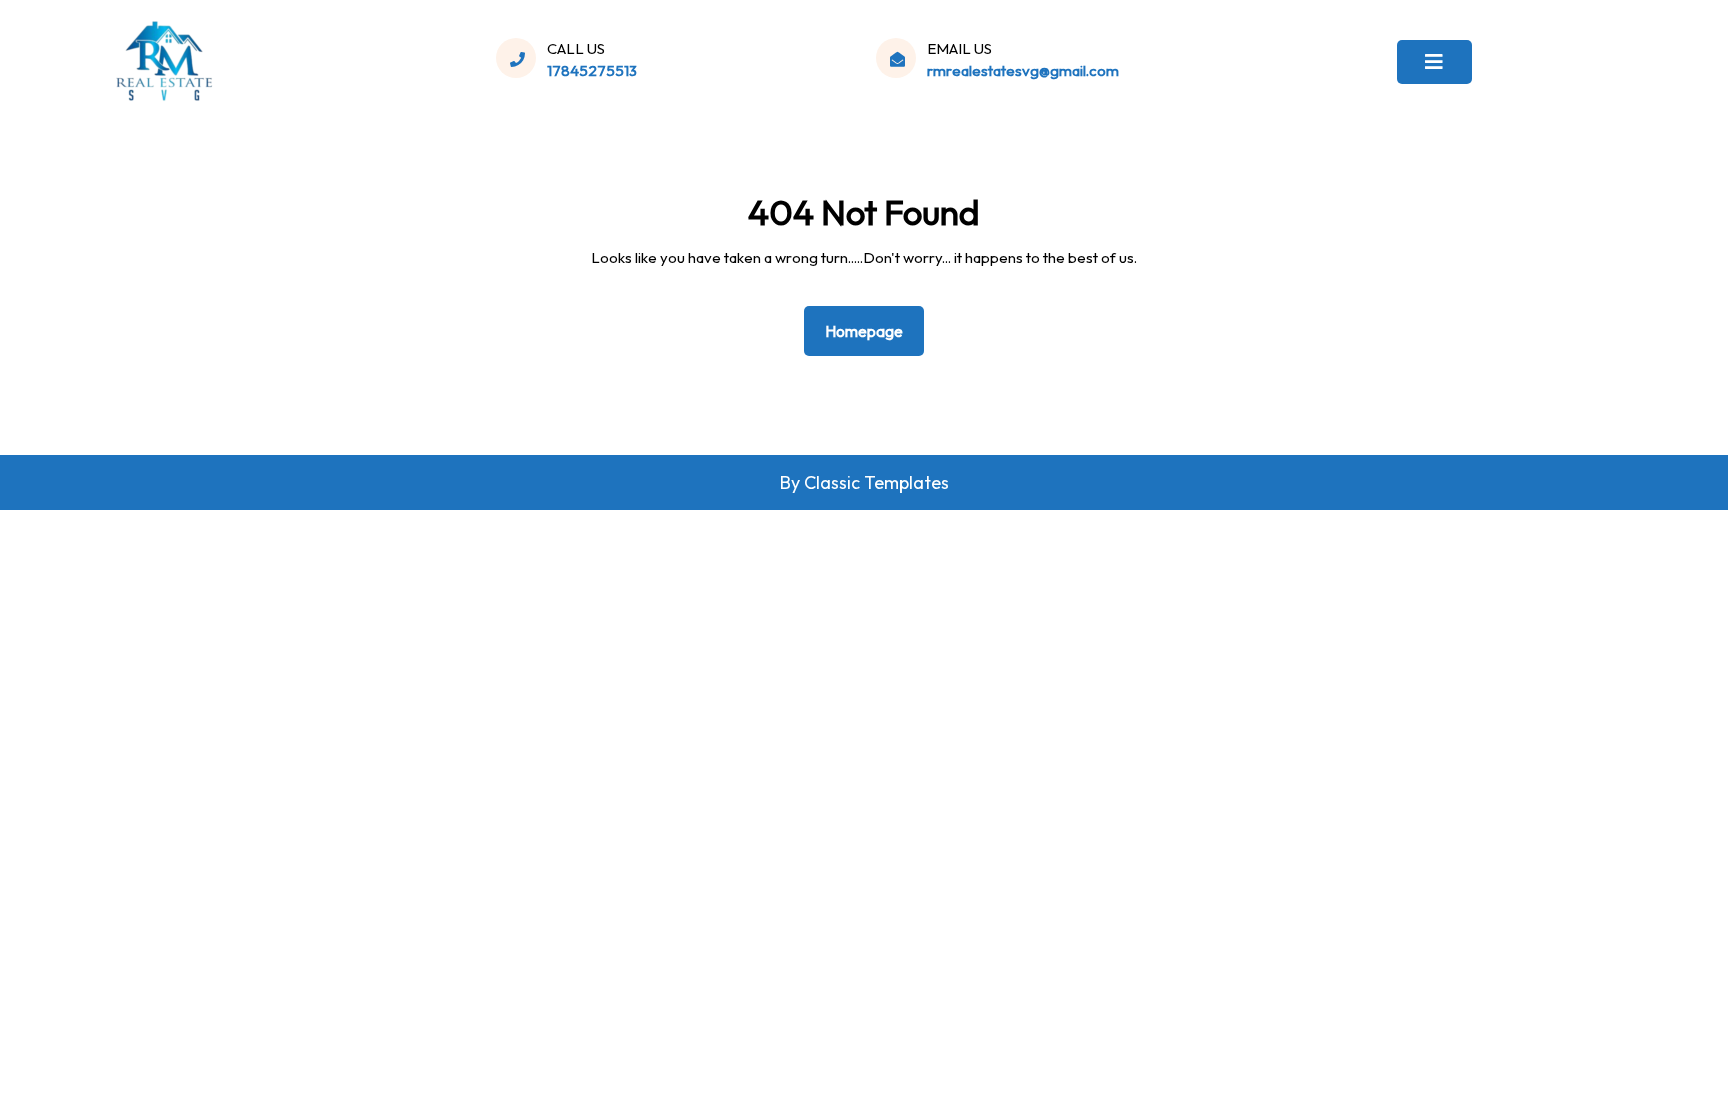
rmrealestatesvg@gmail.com (1023, 70)
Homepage (872, 330)
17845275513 (592, 70)
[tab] (1434, 62)
